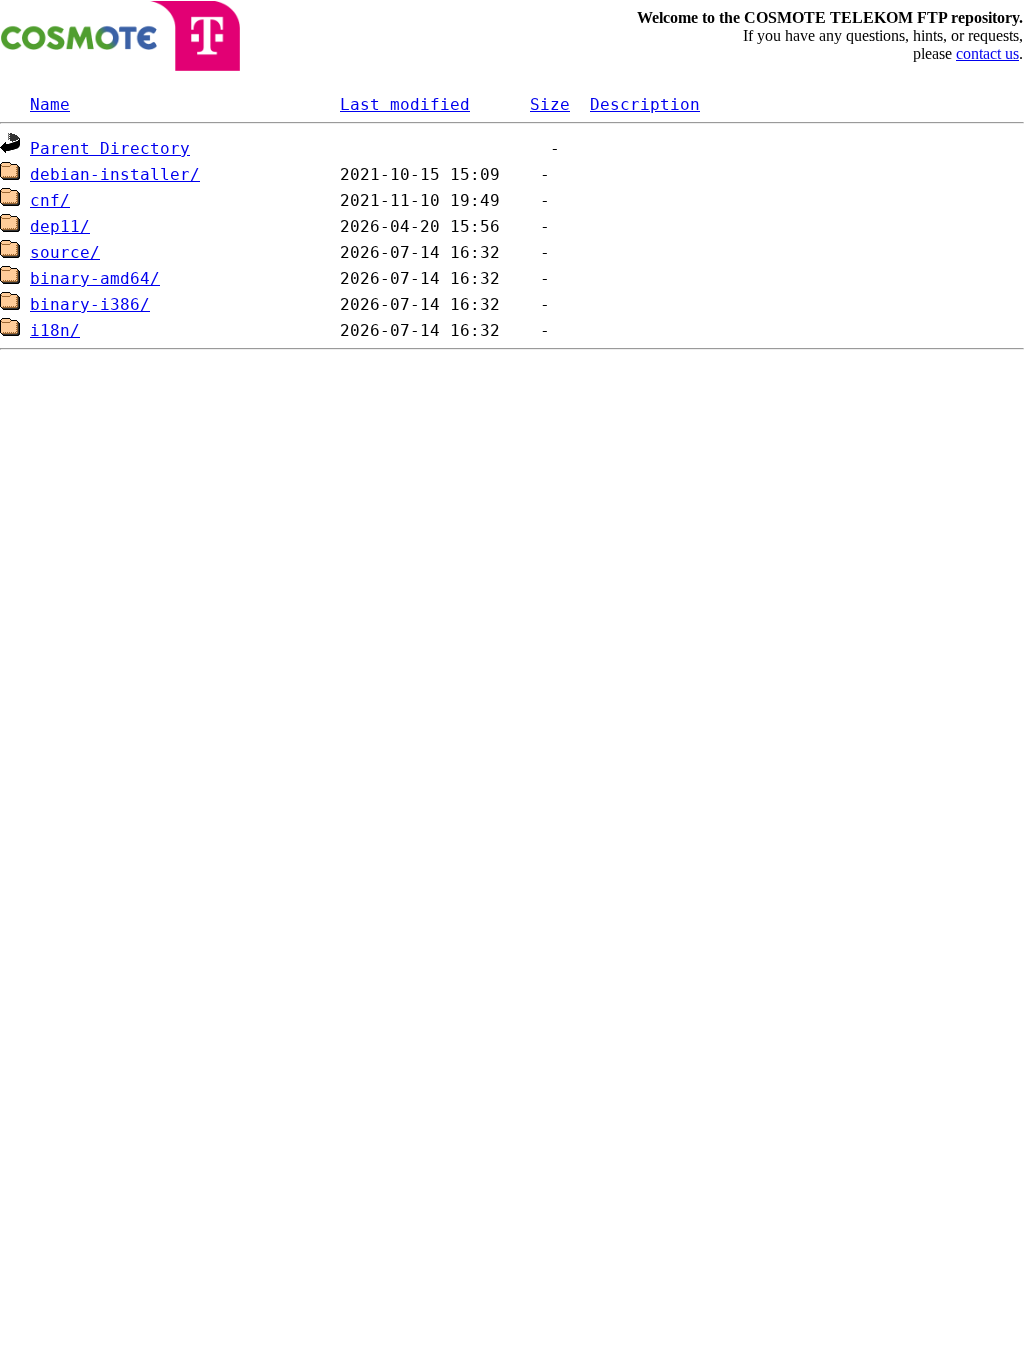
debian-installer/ (115, 174)
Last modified (405, 104)
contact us (987, 53)
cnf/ (50, 200)
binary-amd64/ (95, 278)
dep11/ (60, 226)
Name (50, 104)
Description (645, 104)
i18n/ (55, 330)
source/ (65, 252)
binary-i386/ (90, 304)
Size (550, 104)
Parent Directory (110, 148)
